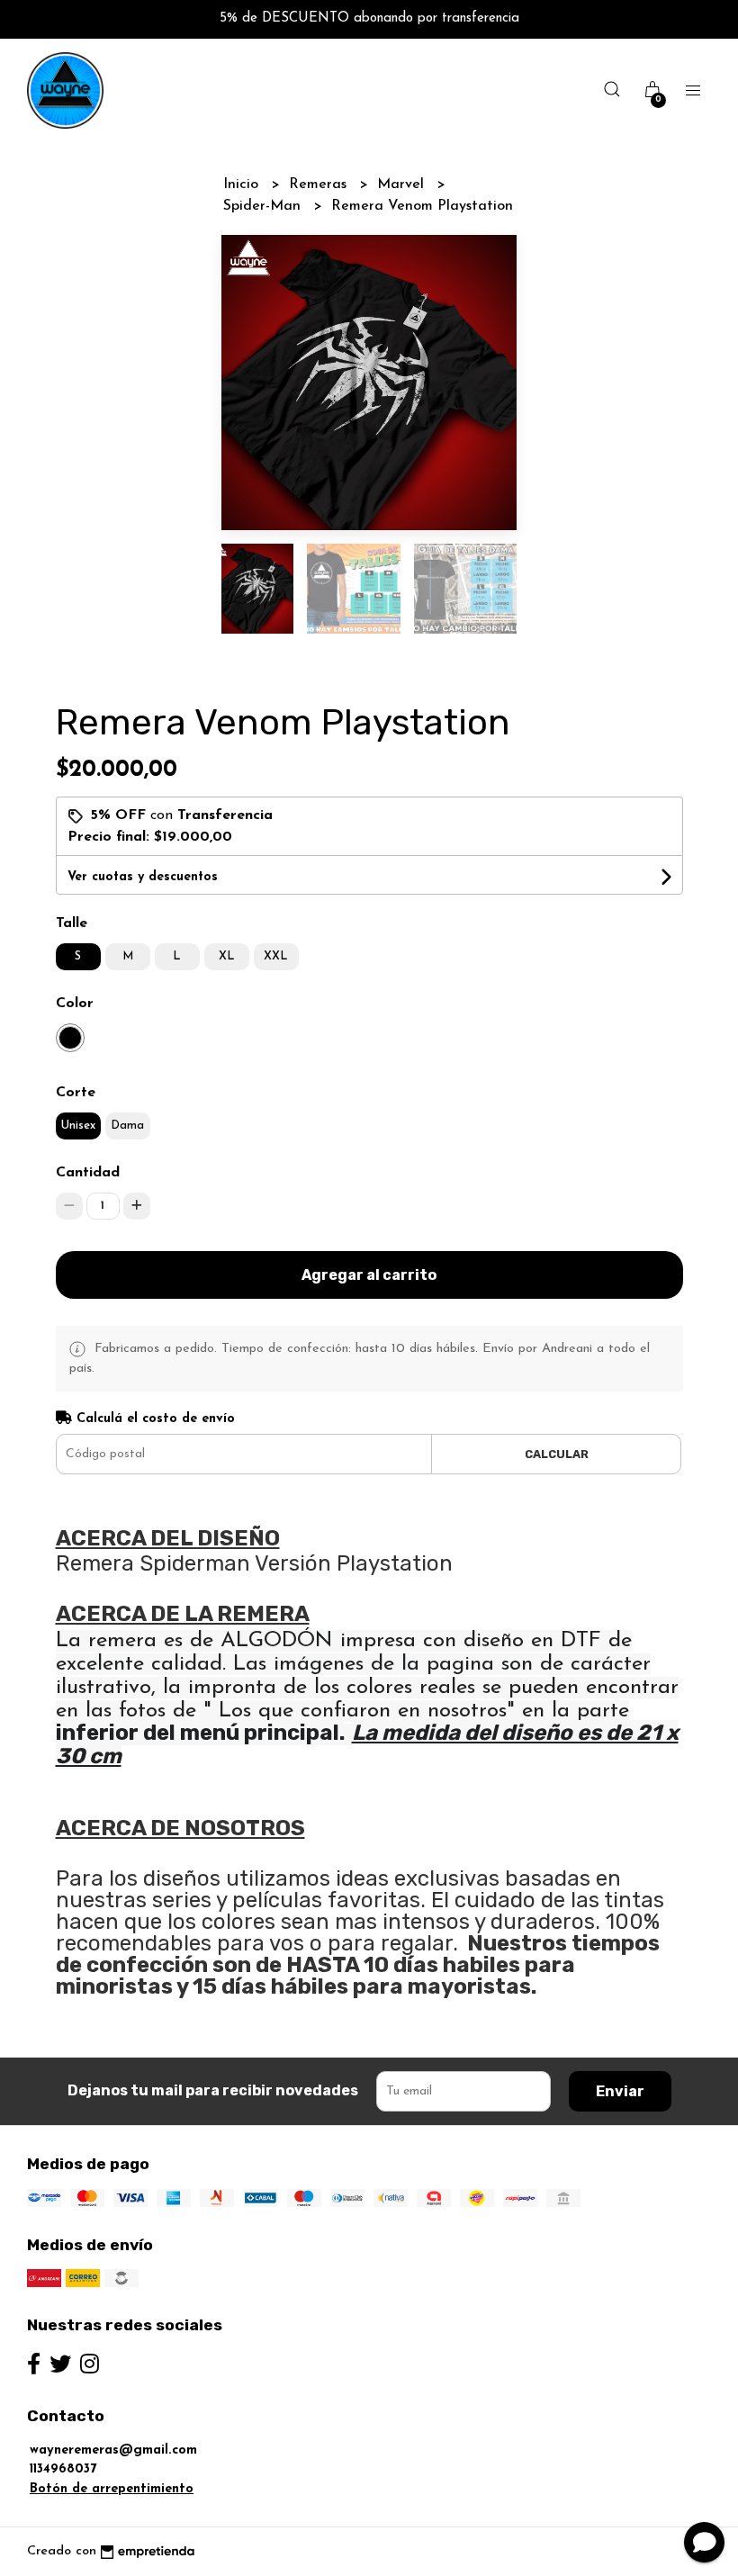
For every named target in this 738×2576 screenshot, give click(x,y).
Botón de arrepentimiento (112, 2489)
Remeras (320, 185)
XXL (276, 956)
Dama (127, 1126)
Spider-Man (264, 206)
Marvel (403, 185)
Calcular (557, 1454)
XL (227, 956)
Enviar (620, 2091)
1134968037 (63, 2469)
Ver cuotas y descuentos (143, 877)
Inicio (243, 185)
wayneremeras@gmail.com (113, 2450)
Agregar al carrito (369, 1275)
